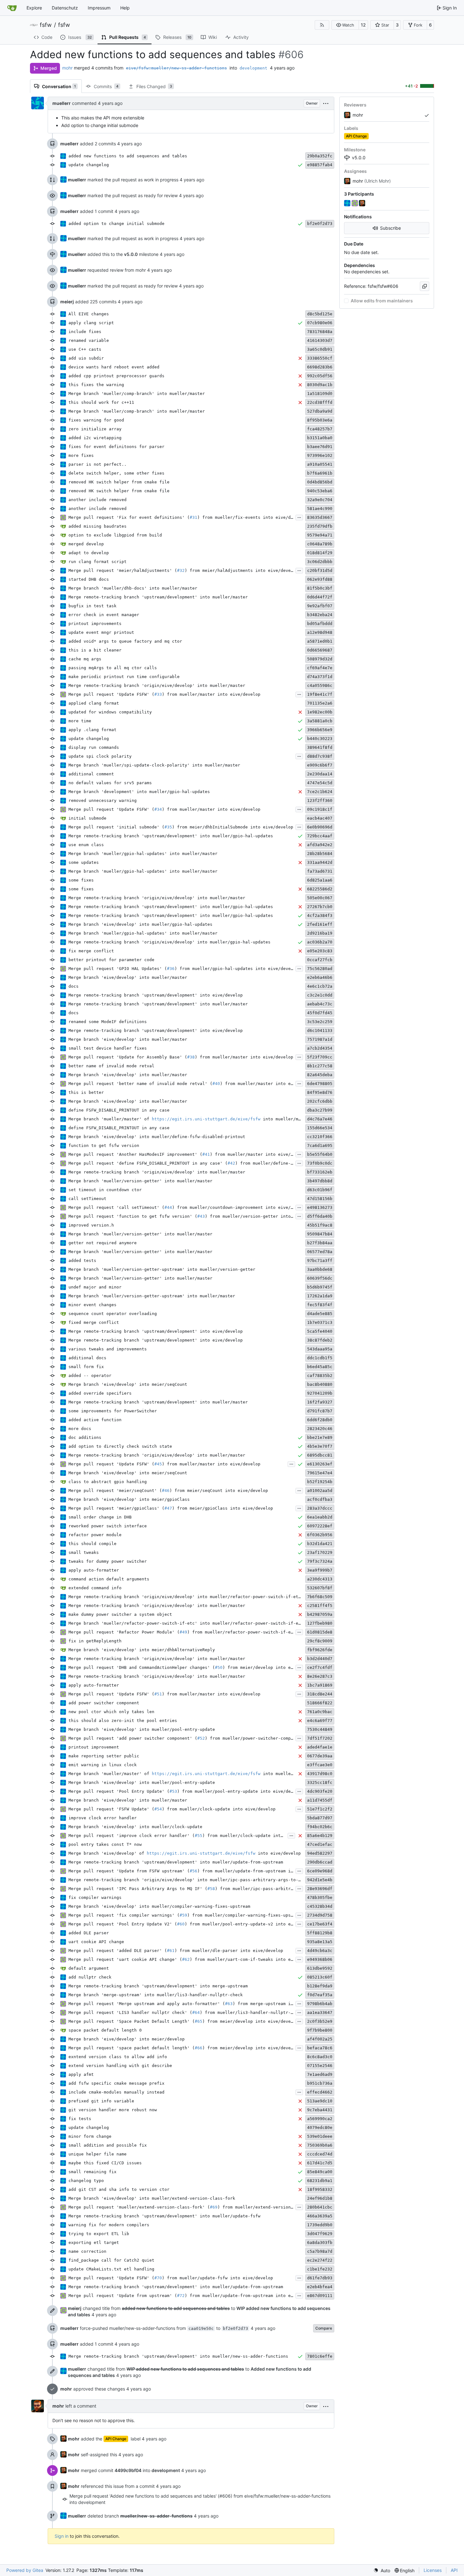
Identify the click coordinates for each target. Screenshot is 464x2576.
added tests (82, 1261)
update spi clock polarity (100, 756)
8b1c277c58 (320, 1066)
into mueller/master (286, 1119)
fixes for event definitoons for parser (116, 447)
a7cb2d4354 (320, 1048)
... (299, 517)
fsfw (46, 25)
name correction (87, 2251)
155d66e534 (320, 1128)
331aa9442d (320, 862)
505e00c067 (320, 898)
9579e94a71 (320, 535)
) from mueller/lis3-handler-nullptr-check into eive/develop (274, 2012)
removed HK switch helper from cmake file (119, 482)
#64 (196, 2012)
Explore (34, 8)
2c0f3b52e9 (320, 2021)
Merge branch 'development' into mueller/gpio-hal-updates (139, 792)
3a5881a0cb (320, 721)
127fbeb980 (320, 1623)
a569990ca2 (320, 2119)
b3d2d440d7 (320, 1659)
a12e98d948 (320, 632)
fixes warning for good (96, 420)
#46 (166, 1491)
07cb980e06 (320, 323)
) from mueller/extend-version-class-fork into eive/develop (291, 2207)
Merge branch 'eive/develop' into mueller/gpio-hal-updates (140, 924)
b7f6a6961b (320, 473)
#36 (171, 969)
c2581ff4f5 (320, 1606)
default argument (89, 1968)
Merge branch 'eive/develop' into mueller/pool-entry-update (142, 1729)
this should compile (92, 1544)
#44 (168, 1207)
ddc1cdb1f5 (320, 1358)
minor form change (90, 2136)
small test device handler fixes (108, 1048)
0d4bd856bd (320, 482)
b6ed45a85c (320, 1367)
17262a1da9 (320, 1296)
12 (363, 25)
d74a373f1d (320, 677)
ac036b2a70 (320, 942)
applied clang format (94, 703)
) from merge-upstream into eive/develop (282, 2004)
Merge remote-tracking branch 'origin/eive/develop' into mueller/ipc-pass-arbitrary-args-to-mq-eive (192, 1880)
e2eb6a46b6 (320, 977)
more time (80, 721)
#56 (193, 1871)
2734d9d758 (320, 1915)
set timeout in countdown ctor (105, 1190)
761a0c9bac (320, 1712)
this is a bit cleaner (95, 650)
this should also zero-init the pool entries (123, 1721)
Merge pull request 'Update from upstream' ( (123, 2296)
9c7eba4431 (320, 2110)
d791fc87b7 (320, 1411)
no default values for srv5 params (110, 783)
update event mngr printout (101, 632)
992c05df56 (320, 376)
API (454, 2570)
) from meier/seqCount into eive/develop (219, 1491)
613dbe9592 (320, 1968)
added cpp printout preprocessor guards (116, 376)
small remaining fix (92, 2172)
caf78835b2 (320, 1376)
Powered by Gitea (25, 2570)
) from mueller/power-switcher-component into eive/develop (277, 1738)
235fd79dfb (320, 526)
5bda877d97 (320, 1818)
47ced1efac (320, 1844)
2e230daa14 (320, 774)
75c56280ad (320, 969)
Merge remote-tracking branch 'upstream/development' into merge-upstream (158, 1986)
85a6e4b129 (320, 1836)
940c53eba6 (320, 491)
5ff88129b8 (320, 1933)
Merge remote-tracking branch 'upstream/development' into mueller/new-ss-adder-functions (178, 2356)
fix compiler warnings (95, 1897)
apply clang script (91, 323)
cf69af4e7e (320, 668)
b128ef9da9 (320, 1986)
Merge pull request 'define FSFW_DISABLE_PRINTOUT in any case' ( (148, 1163)
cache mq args (85, 659)
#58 (211, 1889)
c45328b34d (320, 1906)
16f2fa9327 (320, 1402)
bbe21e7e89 (320, 1437)
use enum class (86, 845)
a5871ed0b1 (320, 641)
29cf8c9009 (320, 1641)
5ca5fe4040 (320, 1331)
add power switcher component (104, 1703)
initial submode (87, 818)
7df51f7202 (320, 1738)
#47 (168, 1508)
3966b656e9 (320, 730)
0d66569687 (320, 650)
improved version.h (91, 1225)
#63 (229, 2004)
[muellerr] (348, 203)
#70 (158, 2278)
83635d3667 (320, 517)
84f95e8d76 (320, 1092)
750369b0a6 (320, 2145)
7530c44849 (320, 1729)
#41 (206, 1154)
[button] (345, 25)
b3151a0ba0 (320, 438)
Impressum (99, 8)
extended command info (95, 1588)
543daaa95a (320, 1349)
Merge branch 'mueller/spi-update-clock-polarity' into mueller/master (154, 765)
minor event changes (92, 1305)
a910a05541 (320, 464)
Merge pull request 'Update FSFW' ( (111, 694)
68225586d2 (320, 889)
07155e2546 (320, 2066)
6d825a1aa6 (320, 880)
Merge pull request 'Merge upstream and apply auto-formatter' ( (147, 2004)
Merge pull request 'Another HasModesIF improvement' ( (135, 1154)
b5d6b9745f (320, 1287)
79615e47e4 (320, 1473)
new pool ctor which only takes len (111, 1712)
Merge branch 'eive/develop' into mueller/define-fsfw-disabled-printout (157, 1137)
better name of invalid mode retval (111, 1066)
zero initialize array (95, 429)
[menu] (326, 103)
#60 (181, 1924)
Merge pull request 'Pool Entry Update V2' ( (123, 1924)
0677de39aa (320, 1756)
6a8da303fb (320, 2243)
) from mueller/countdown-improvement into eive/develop (240, 1207)
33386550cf (320, 358)
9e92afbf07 (320, 606)
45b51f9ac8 (320, 1225)
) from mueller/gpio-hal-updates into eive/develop (236, 969)
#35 (168, 827)
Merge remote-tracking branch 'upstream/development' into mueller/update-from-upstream (176, 1862)
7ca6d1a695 (320, 1146)
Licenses (433, 2570)
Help (125, 8)
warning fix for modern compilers (109, 2225)
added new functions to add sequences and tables (128, 156)
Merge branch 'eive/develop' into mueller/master (128, 977)
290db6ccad (320, 1862)
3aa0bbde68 (320, 1269)
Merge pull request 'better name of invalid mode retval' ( (140, 1084)
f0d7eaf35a (320, 1995)
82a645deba (320, 1075)
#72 (181, 2296)
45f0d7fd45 (320, 1013)
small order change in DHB (100, 1517)
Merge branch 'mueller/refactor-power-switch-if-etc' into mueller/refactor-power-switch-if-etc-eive (192, 1623)
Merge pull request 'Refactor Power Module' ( (124, 1632)
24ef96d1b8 (320, 2198)
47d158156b (320, 1199)
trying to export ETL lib (99, 2234)
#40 (216, 1084)
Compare (324, 2328)
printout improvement (94, 1747)
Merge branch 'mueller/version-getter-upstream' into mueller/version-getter (162, 1269)
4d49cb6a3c (320, 1951)
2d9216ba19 (320, 933)
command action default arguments (109, 1579)
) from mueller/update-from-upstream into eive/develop (264, 1871)
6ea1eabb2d (320, 1517)
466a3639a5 (320, 2216)
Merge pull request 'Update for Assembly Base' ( (128, 1057)
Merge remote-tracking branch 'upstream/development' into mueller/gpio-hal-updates (171, 836)
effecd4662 (320, 2092)
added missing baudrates (98, 526)
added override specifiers (100, 1393)
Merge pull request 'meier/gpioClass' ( (116, 1508)
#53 (173, 1791)
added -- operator (90, 1376)
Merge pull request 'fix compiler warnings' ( (124, 1915)
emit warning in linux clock (103, 1765)
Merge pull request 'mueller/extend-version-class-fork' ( (139, 2207)
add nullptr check (90, 1977)
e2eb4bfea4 (320, 2287)
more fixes (81, 455)
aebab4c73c (320, 1004)
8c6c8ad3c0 (320, 2057)
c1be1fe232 (320, 2269)
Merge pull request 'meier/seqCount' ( (115, 1491)
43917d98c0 (320, 1774)
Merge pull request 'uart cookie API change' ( (125, 1959)
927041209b (320, 1393)
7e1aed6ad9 (320, 2074)
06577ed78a (320, 1252)
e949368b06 (320, 1959)
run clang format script (98, 562)
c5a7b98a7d (320, 2251)
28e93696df (320, 1889)
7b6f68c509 (320, 1597)
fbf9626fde (320, 1650)
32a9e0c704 (320, 500)
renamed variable (89, 340)
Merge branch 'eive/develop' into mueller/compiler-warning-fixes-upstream (159, 1906)
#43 (201, 1216)
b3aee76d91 (320, 447)
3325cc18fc (320, 1782)
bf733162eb (320, 1172)
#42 (231, 1163)
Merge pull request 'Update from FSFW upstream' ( (129, 1871)
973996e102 (320, 455)
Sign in (62, 2536)
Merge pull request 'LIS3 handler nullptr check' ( (130, 2012)
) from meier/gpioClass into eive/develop (223, 1508)
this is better (86, 1092)
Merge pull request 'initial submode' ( (116, 827)
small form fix (86, 1367)
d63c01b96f (320, 1190)
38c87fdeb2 (320, 1340)
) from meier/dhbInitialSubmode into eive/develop (233, 827)
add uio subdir (86, 358)
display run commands (94, 747)
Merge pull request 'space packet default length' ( (132, 2048)
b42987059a (320, 1614)
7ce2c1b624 (320, 792)
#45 (158, 1464)
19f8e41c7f (320, 694)
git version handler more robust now (113, 2110)
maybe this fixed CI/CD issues (105, 2163)
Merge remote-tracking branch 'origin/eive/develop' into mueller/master (157, 685)
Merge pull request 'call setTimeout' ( (116, 1207)
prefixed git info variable (101, 2101)
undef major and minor (95, 1287)
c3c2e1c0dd (320, 995)
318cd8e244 (320, 1694)
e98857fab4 (320, 165)
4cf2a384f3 (320, 915)
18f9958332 (320, 2189)
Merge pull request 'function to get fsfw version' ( (133, 1216)
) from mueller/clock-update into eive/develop (219, 1809)
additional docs (87, 1358)
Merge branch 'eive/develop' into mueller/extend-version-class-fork (152, 2198)
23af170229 (320, 1552)
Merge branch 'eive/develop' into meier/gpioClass (129, 1499)
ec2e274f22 (320, 2260)
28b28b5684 (320, 854)
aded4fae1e (320, 1747)
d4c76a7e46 (320, 1119)
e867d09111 (320, 2296)
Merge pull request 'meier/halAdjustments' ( (123, 570)
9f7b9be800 (320, 2030)
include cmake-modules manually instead (116, 2092)
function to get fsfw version (104, 1146)
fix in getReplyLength (95, 1641)
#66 (199, 2048)
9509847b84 (320, 1234)
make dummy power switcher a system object (120, 1614)
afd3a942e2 (320, 845)
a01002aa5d (320, 1491)
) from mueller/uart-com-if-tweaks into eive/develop (254, 1959)
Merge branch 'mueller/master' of (110, 1119)
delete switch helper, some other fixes (116, 473)
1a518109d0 (320, 394)
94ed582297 (320, 1853)
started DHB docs (89, 579)
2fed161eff (320, 924)
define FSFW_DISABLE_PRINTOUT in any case (119, 1110)
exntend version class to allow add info (118, 2057)
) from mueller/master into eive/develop (211, 694)
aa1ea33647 (320, 2012)
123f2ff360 (320, 800)
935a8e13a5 (320, 1942)
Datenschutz (65, 8)
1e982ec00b (320, 712)
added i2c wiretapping (95, 438)
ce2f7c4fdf (320, 1667)
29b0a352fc (320, 156)
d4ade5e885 (320, 1314)
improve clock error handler (103, 1818)
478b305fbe (320, 1897)
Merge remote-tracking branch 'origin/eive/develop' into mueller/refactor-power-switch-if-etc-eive (191, 1597)
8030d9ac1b (320, 385)
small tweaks (84, 1552)
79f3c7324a (320, 1561)
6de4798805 (320, 1084)
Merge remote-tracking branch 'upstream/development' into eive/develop (156, 995)
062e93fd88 (320, 579)
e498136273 (320, 1207)
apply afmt (81, 2074)
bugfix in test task (92, 606)
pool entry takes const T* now (105, 1844)
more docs (80, 1429)
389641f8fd (320, 747)
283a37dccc (320, 1508)
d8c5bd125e (320, 314)
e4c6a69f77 (320, 1721)
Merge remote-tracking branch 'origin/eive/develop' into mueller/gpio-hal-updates (170, 942)
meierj (67, 302)
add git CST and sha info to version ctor (119, 2189)
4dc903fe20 (320, 1791)
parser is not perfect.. (98, 464)
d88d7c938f (320, 756)
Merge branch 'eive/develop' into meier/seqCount (128, 1384)
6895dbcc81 (320, 1455)
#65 (199, 2021)
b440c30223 (320, 739)
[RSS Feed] (322, 25)
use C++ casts (85, 349)
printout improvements (95, 624)
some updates (84, 862)
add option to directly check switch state (120, 1446)
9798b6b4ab (320, 2004)
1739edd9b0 (320, 2225)
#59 (183, 1915)
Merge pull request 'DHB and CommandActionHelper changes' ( (142, 1667)
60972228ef (320, 1526)
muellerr (62, 103)
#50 (219, 1667)
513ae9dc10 (320, 2101)
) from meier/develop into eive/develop (271, 1667)
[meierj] (355, 203)
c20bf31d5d (320, 570)
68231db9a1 (320, 2181)
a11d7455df (320, 1800)
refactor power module (95, 1535)
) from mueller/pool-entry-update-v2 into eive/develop (252, 1924)
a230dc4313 (320, 1579)
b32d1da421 (320, 1544)
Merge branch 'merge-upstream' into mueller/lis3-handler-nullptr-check (156, 1995)
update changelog (89, 165)
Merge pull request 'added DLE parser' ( (118, 1951)
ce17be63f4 (320, 1924)
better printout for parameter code (111, 960)
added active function (95, 1420)
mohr (67, 68)
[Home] (12, 8)
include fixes (85, 332)
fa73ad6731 (320, 871)
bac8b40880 (320, 1384)
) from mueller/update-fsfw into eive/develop (217, 2278)
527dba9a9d (320, 411)
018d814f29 (320, 553)
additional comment (91, 774)
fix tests (80, 2119)
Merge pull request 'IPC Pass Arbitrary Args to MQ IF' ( (138, 1889)
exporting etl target (94, 2243)
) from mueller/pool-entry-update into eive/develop (240, 1791)
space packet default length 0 (105, 2030)
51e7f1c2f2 (320, 1809)
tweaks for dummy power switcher (108, 1561)
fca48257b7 (320, 429)
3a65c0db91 (320, 349)
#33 (158, 694)
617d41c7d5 (320, 2163)
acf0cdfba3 (320, 1499)
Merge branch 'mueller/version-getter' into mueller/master (140, 1181)
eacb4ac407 (320, 818)
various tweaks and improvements (108, 1349)
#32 (181, 570)
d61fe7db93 (320, 2278)
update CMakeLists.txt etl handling (111, 2269)
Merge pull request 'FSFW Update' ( (111, 1809)
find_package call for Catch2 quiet (111, 2260)
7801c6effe (320, 2356)
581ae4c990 (320, 509)
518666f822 (320, 1703)
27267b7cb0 (320, 907)
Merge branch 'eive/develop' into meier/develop (127, 2039)
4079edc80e (320, 2127)
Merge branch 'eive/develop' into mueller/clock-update (135, 1827)
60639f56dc (320, 1278)
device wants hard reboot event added (114, 367)
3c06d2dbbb (320, 562)
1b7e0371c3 (320, 1322)
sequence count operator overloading (113, 1314)
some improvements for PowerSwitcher (113, 1411)
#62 (186, 1959)
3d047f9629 (320, 2234)
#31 (193, 517)
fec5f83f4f (320, 1305)
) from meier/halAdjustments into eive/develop (241, 570)
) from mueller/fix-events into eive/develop (252, 517)
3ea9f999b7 (320, 1570)
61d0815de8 (320, 1632)
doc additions (85, 1437)
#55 (199, 1836)
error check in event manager (104, 615)
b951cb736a (320, 2083)
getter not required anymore (103, 1243)
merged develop (86, 544)
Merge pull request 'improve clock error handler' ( (132, 1836)
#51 (158, 1694)
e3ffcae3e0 (320, 1765)
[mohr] (363, 203)
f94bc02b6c (320, 1827)
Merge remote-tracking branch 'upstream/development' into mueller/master (158, 597)
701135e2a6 (320, 703)
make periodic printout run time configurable (124, 677)
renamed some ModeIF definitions (108, 1022)
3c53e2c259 (320, 1022)
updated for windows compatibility (110, 712)
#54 (158, 1809)
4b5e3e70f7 (320, 1446)
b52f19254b (320, 1482)
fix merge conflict (91, 951)
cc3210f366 (320, 1137)
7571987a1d (320, 1039)
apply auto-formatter (94, 1570)
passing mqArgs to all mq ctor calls (113, 668)
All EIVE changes (89, 314)
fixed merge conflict (94, 1322)
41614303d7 (320, 340)
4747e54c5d (320, 783)
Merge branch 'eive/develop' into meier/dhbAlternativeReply (142, 1650)
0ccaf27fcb (320, 960)
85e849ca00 (320, 2172)
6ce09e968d (320, 1871)
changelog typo (86, 2181)
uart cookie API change (96, 1942)
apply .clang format (92, 730)
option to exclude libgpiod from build (115, 535)
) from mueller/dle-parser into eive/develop (229, 1951)
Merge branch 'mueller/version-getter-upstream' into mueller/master (152, 1296)
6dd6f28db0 (320, 1420)
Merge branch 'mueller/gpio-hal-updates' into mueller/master (143, 854)
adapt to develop (89, 553)
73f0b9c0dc (320, 1163)
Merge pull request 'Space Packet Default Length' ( (132, 2021)
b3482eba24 (320, 615)
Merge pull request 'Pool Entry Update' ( (119, 1791)
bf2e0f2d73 (320, 224)
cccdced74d (320, 2154)
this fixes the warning (96, 385)
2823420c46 (320, 1429)
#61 (171, 1951)
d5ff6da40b (320, 1216)
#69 (214, 2207)
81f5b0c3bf (320, 588)
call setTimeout (87, 1199)
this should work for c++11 (101, 402)
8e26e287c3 (320, 1676)
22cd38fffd (320, 402)
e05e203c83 (320, 951)
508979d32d (320, 659)
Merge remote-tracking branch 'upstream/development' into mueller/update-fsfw (164, 2216)
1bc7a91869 (320, 1685)
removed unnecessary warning (103, 800)
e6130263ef (320, 1464)
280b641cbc (320, 2207)
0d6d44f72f (320, 597)
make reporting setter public (104, 1756)
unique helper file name (98, 2154)
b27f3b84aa (320, 1243)
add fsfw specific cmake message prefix (116, 2083)
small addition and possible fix (108, 2145)
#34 (158, 809)
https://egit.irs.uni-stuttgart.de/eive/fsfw (206, 1119)
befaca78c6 (320, 2048)
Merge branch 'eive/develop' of (108, 1853)
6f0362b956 (320, 1535)
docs (74, 986)
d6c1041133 (320, 1030)
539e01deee (320, 2136)
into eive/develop (278, 1853)
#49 (183, 1632)
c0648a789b (320, 544)
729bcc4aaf (320, 836)
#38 (191, 1057)
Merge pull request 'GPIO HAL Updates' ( (118, 969)
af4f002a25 (320, 2039)
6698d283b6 (320, 367)
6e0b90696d (320, 827)
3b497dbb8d (320, 1181)
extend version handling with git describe (120, 2066)
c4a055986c (320, 685)
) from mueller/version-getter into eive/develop (264, 1216)
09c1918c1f (320, 809)
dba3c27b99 (320, 1110)
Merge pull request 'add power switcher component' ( (133, 1738)
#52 (201, 1738)
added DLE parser (89, 1933)
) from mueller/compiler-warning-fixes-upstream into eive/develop (268, 1915)
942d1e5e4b (320, 1880)
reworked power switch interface (108, 1526)
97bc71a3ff (320, 1261)
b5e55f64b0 (320, 1154)
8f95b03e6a (320, 420)
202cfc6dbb (320, 1101)
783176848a (320, 332)
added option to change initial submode (116, 224)
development (253, 68)
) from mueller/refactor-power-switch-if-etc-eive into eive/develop (271, 1632)
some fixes (81, 880)
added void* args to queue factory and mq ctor (125, 641)
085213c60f (320, 1977)
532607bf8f (320, 1588)
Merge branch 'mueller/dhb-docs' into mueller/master (133, 588)
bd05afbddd (320, 624)
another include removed (98, 500)
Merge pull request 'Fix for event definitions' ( (129, 517)
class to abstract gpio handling (108, 1482)
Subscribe (390, 228)
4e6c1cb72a (320, 986)
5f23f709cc (320, 1057)
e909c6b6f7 (320, 765)
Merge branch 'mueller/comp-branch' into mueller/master (137, 394)
